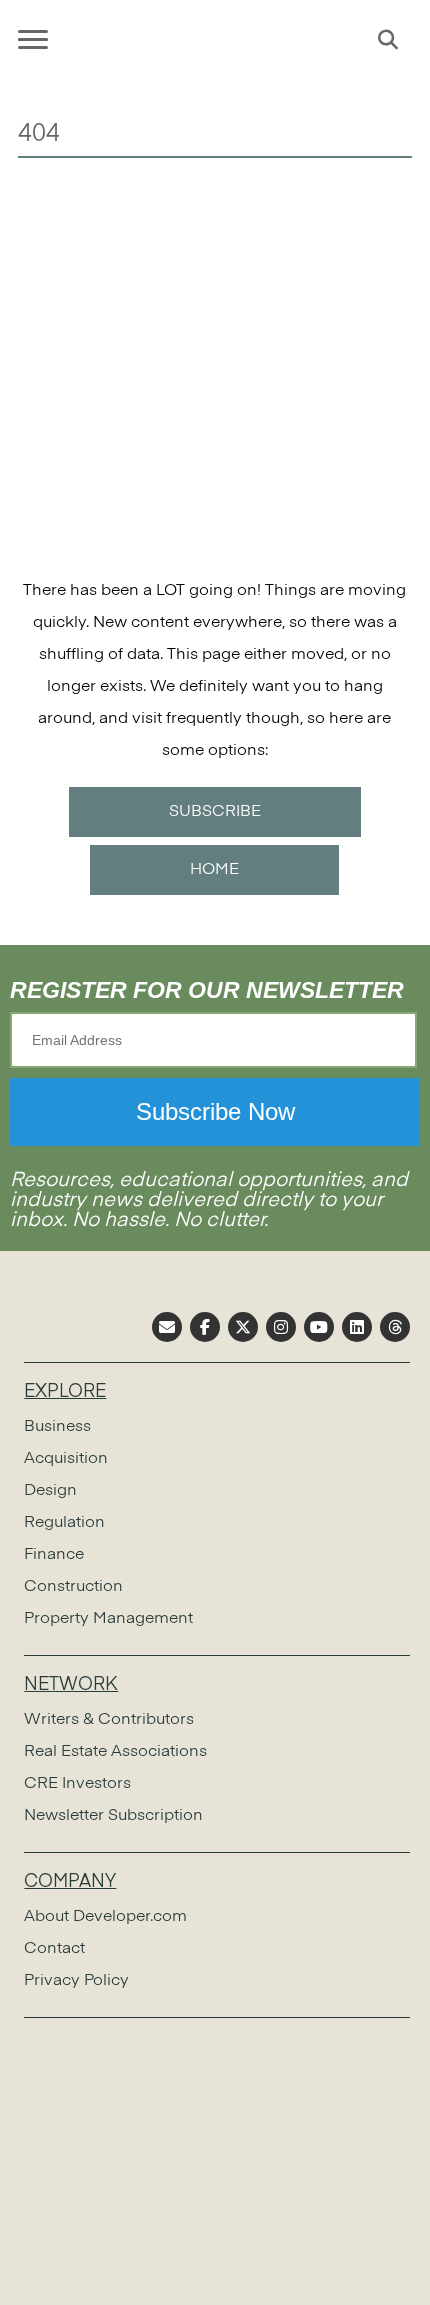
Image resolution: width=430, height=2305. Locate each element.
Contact (54, 1949)
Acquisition (66, 1459)
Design (50, 1491)
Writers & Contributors (109, 1720)
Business (57, 1427)
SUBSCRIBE (215, 812)
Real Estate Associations (115, 1752)
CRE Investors (77, 1784)
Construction (73, 1587)
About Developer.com (105, 1917)
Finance (54, 1555)
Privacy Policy (76, 1981)
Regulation (64, 1523)
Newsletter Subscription (113, 1816)
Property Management (108, 1619)
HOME (214, 870)
